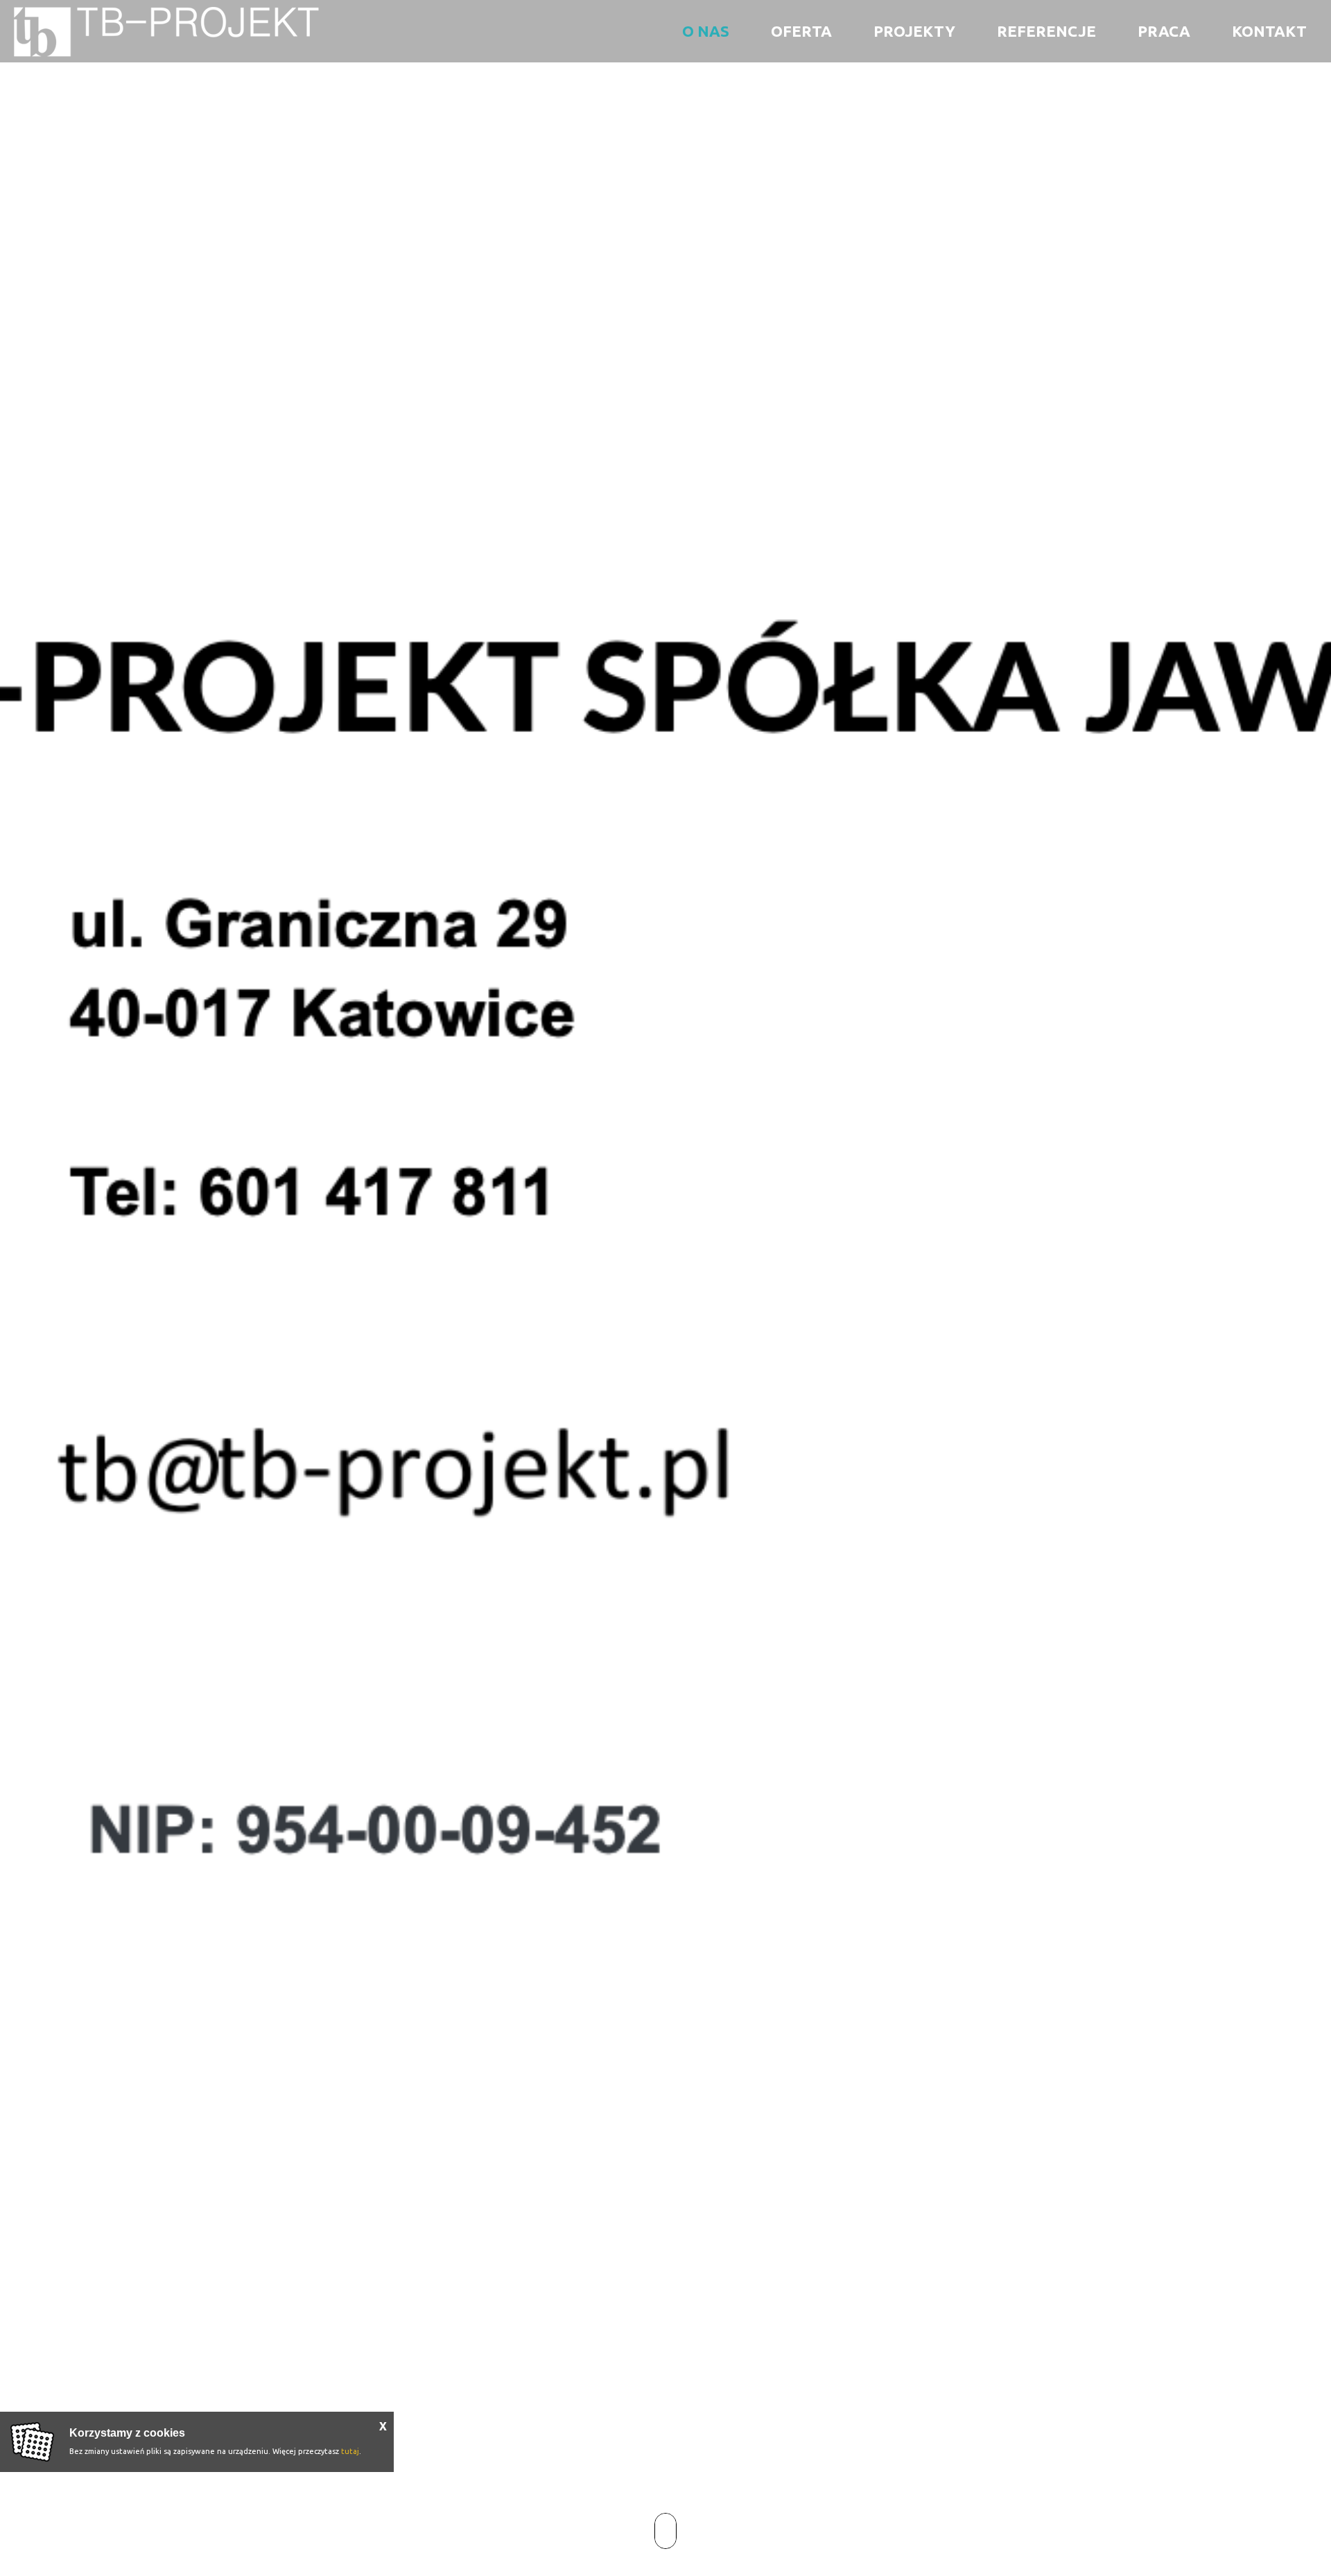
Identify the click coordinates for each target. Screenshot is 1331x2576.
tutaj (350, 2451)
